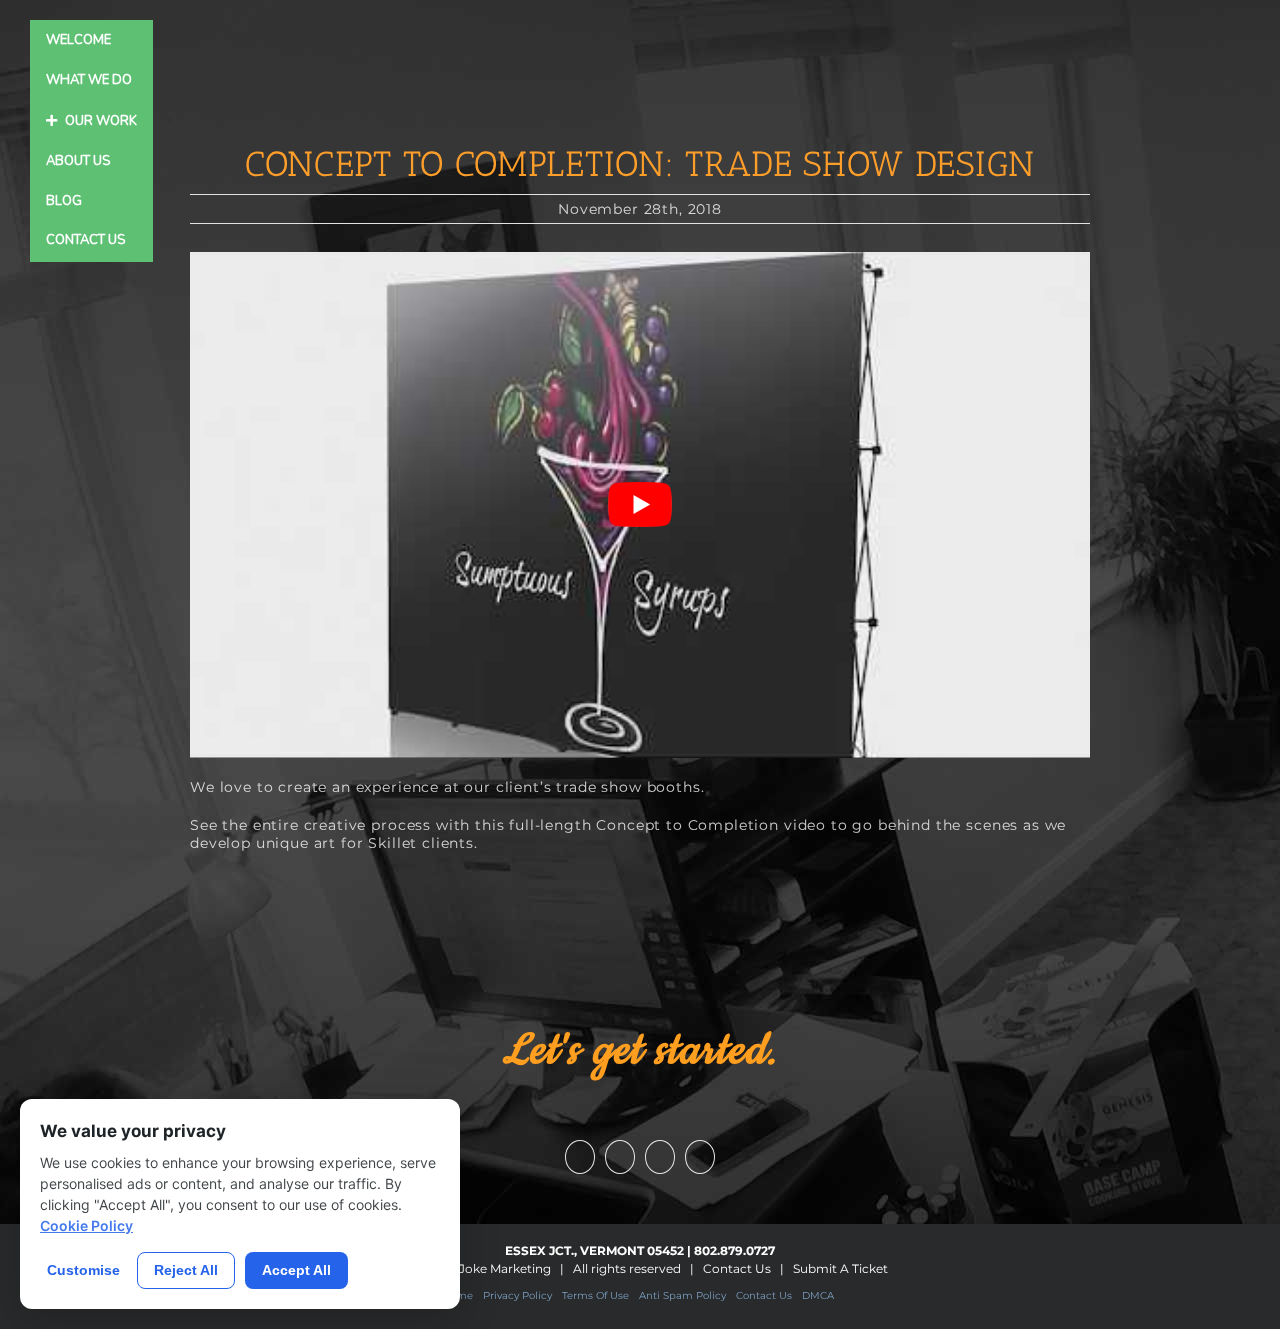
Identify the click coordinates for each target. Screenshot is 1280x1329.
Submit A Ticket (840, 1268)
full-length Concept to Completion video (667, 825)
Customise (83, 1270)
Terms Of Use (595, 1295)
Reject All (186, 1270)
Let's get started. (640, 1051)
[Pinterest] (700, 1157)
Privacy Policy (517, 1295)
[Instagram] (660, 1157)
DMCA (818, 1295)
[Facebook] (580, 1157)
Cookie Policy (86, 1225)
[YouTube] (620, 1157)
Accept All (296, 1270)
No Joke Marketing (494, 1268)
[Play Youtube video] (640, 505)
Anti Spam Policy (682, 1295)
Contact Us (737, 1268)
